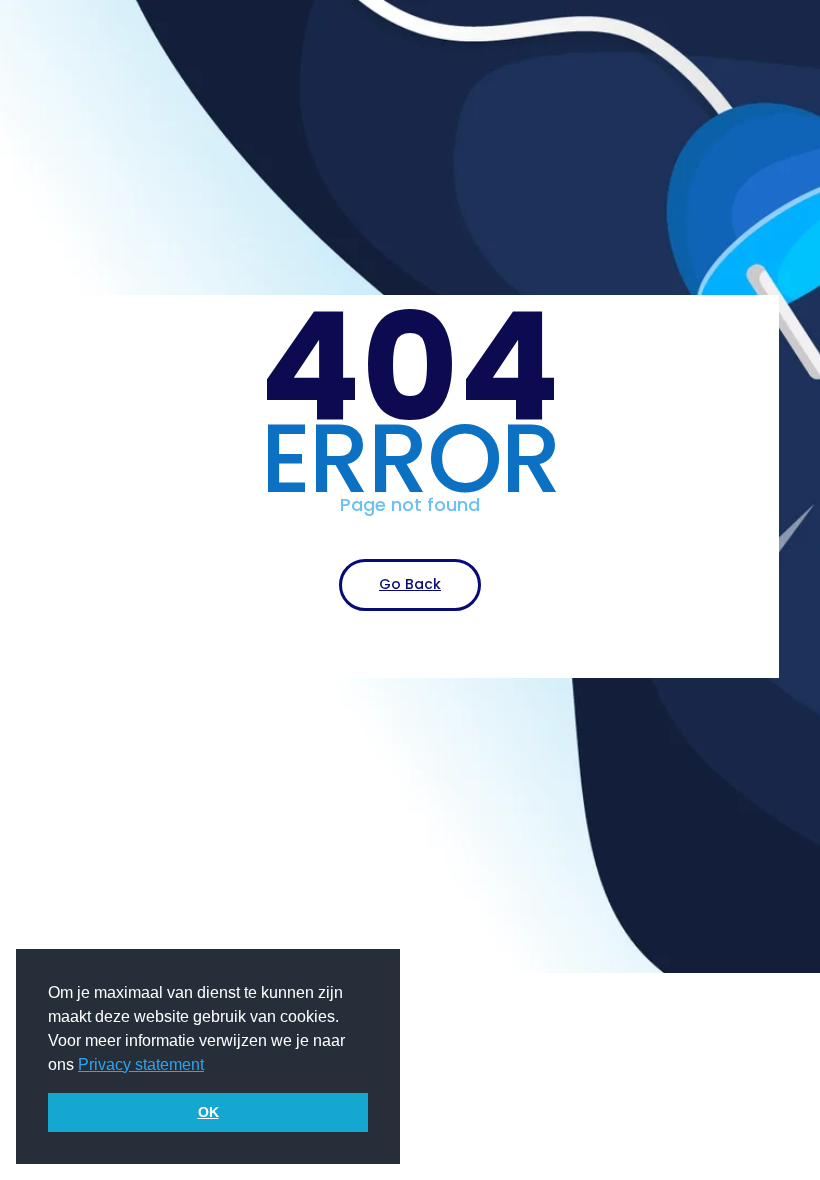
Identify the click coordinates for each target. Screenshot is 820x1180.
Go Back (410, 584)
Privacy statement (141, 1064)
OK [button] (208, 1112)
